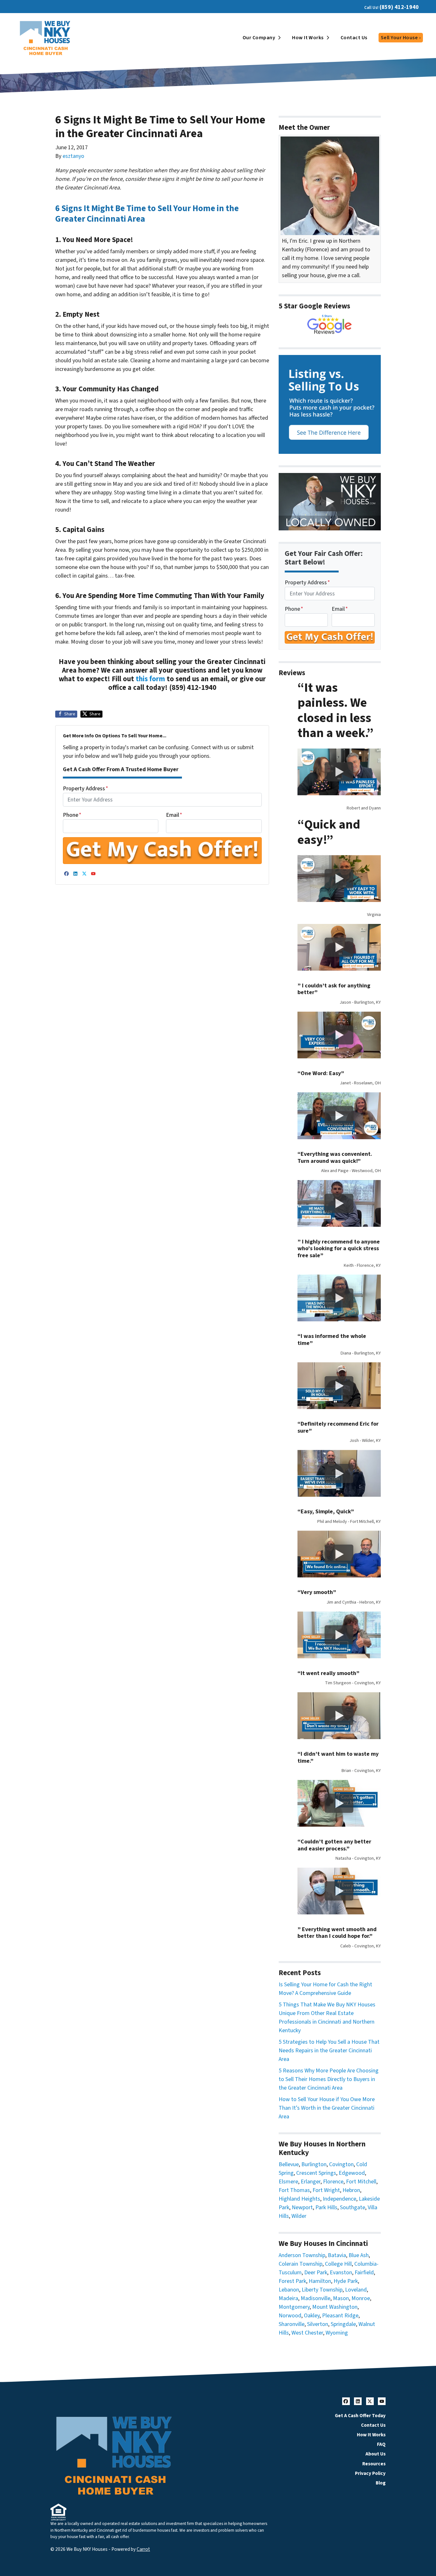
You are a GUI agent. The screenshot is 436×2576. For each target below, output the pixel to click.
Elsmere (288, 2182)
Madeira (288, 2298)
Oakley (312, 2316)
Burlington (314, 2164)
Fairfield (364, 2273)
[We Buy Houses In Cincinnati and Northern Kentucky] (330, 325)
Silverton (318, 2324)
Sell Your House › (401, 38)
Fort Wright (326, 2190)
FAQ (381, 2444)
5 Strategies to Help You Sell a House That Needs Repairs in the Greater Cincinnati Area (329, 2051)
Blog (381, 2483)
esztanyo (73, 156)
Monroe (361, 2298)
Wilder (299, 2216)
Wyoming (337, 2333)
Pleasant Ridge (340, 2316)
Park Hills (326, 2207)
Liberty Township (322, 2290)
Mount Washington (335, 2307)
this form (150, 679)
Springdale (343, 2324)
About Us (376, 2454)
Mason (341, 2298)
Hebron (351, 2190)
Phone (72, 815)
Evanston (341, 2273)
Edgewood (352, 2173)
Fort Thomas (294, 2190)
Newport (302, 2207)
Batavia (337, 2255)
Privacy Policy (370, 2473)
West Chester (307, 2333)
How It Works (308, 38)
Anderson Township (302, 2255)
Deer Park (316, 2273)
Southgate (353, 2207)
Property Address (86, 789)
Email (174, 815)
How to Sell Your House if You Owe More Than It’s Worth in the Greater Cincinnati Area (327, 2108)
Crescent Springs (316, 2173)
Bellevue (289, 2164)
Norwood (290, 2316)
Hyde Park (346, 2281)
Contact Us (354, 38)
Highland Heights (299, 2199)
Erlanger (311, 2182)
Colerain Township (301, 2264)
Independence (339, 2199)
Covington (341, 2164)
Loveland (356, 2290)
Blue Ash (359, 2255)
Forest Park (292, 2281)
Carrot (143, 2549)
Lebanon (289, 2290)
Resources (374, 2464)
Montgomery (294, 2307)
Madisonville (316, 2298)
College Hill (338, 2264)
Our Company (259, 38)
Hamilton (320, 2281)
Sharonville (292, 2324)
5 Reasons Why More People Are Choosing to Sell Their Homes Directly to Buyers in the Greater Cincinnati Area (329, 2079)
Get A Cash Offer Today (360, 2416)
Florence (333, 2182)
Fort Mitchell (361, 2182)
